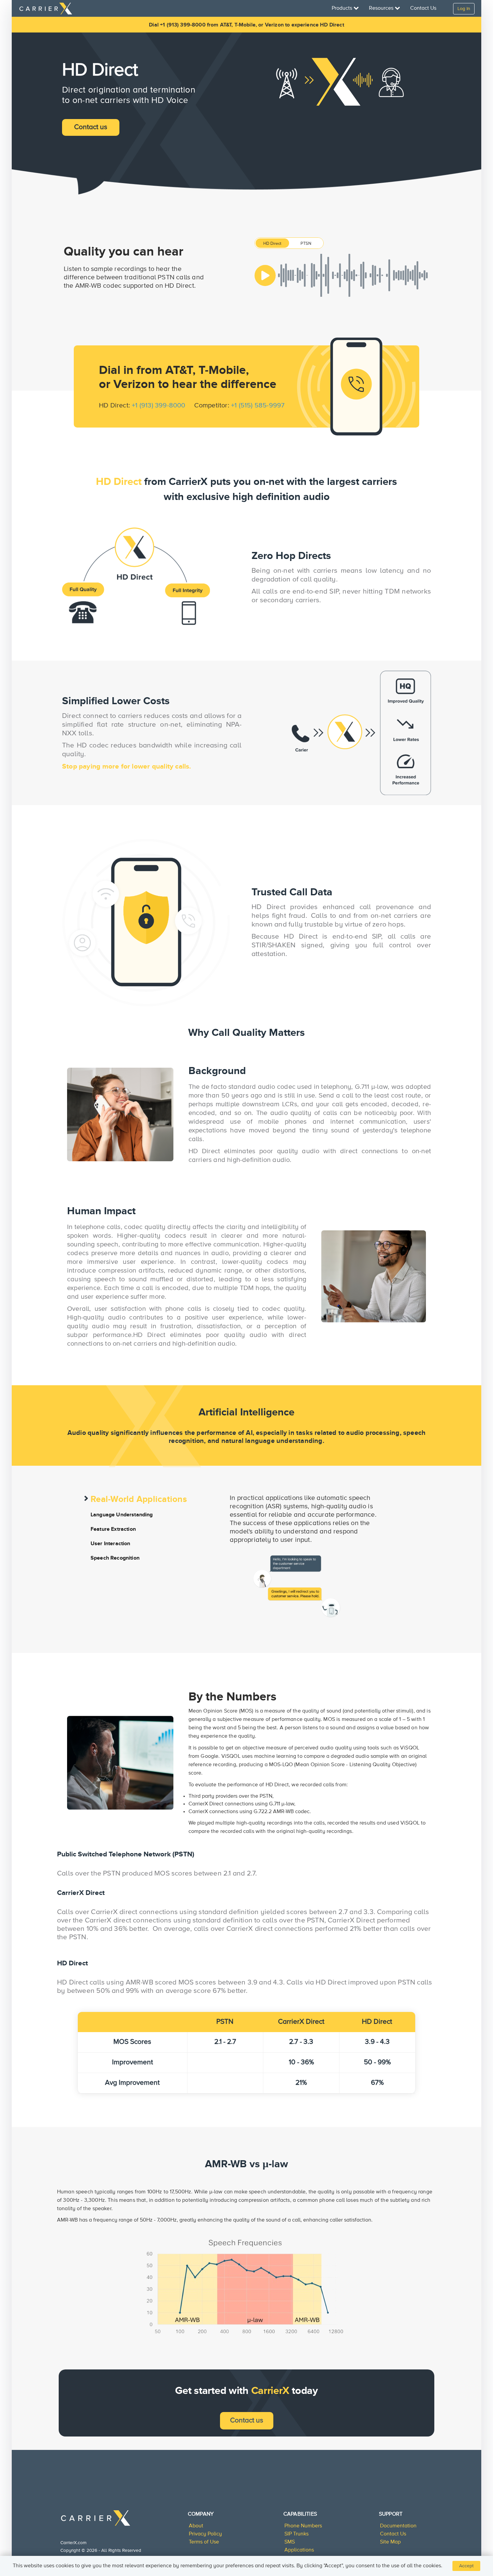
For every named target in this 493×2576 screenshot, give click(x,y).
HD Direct (272, 244)
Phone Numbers (303, 2526)
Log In (464, 9)
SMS (290, 2542)
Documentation (398, 2526)
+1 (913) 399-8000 (158, 406)
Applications (299, 2550)
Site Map (390, 2542)
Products (343, 8)
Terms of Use (204, 2542)
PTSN (306, 244)
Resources (382, 8)
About (196, 2526)
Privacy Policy (205, 2534)
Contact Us (423, 8)
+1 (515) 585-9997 (258, 406)
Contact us (91, 127)
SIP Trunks (296, 2534)
